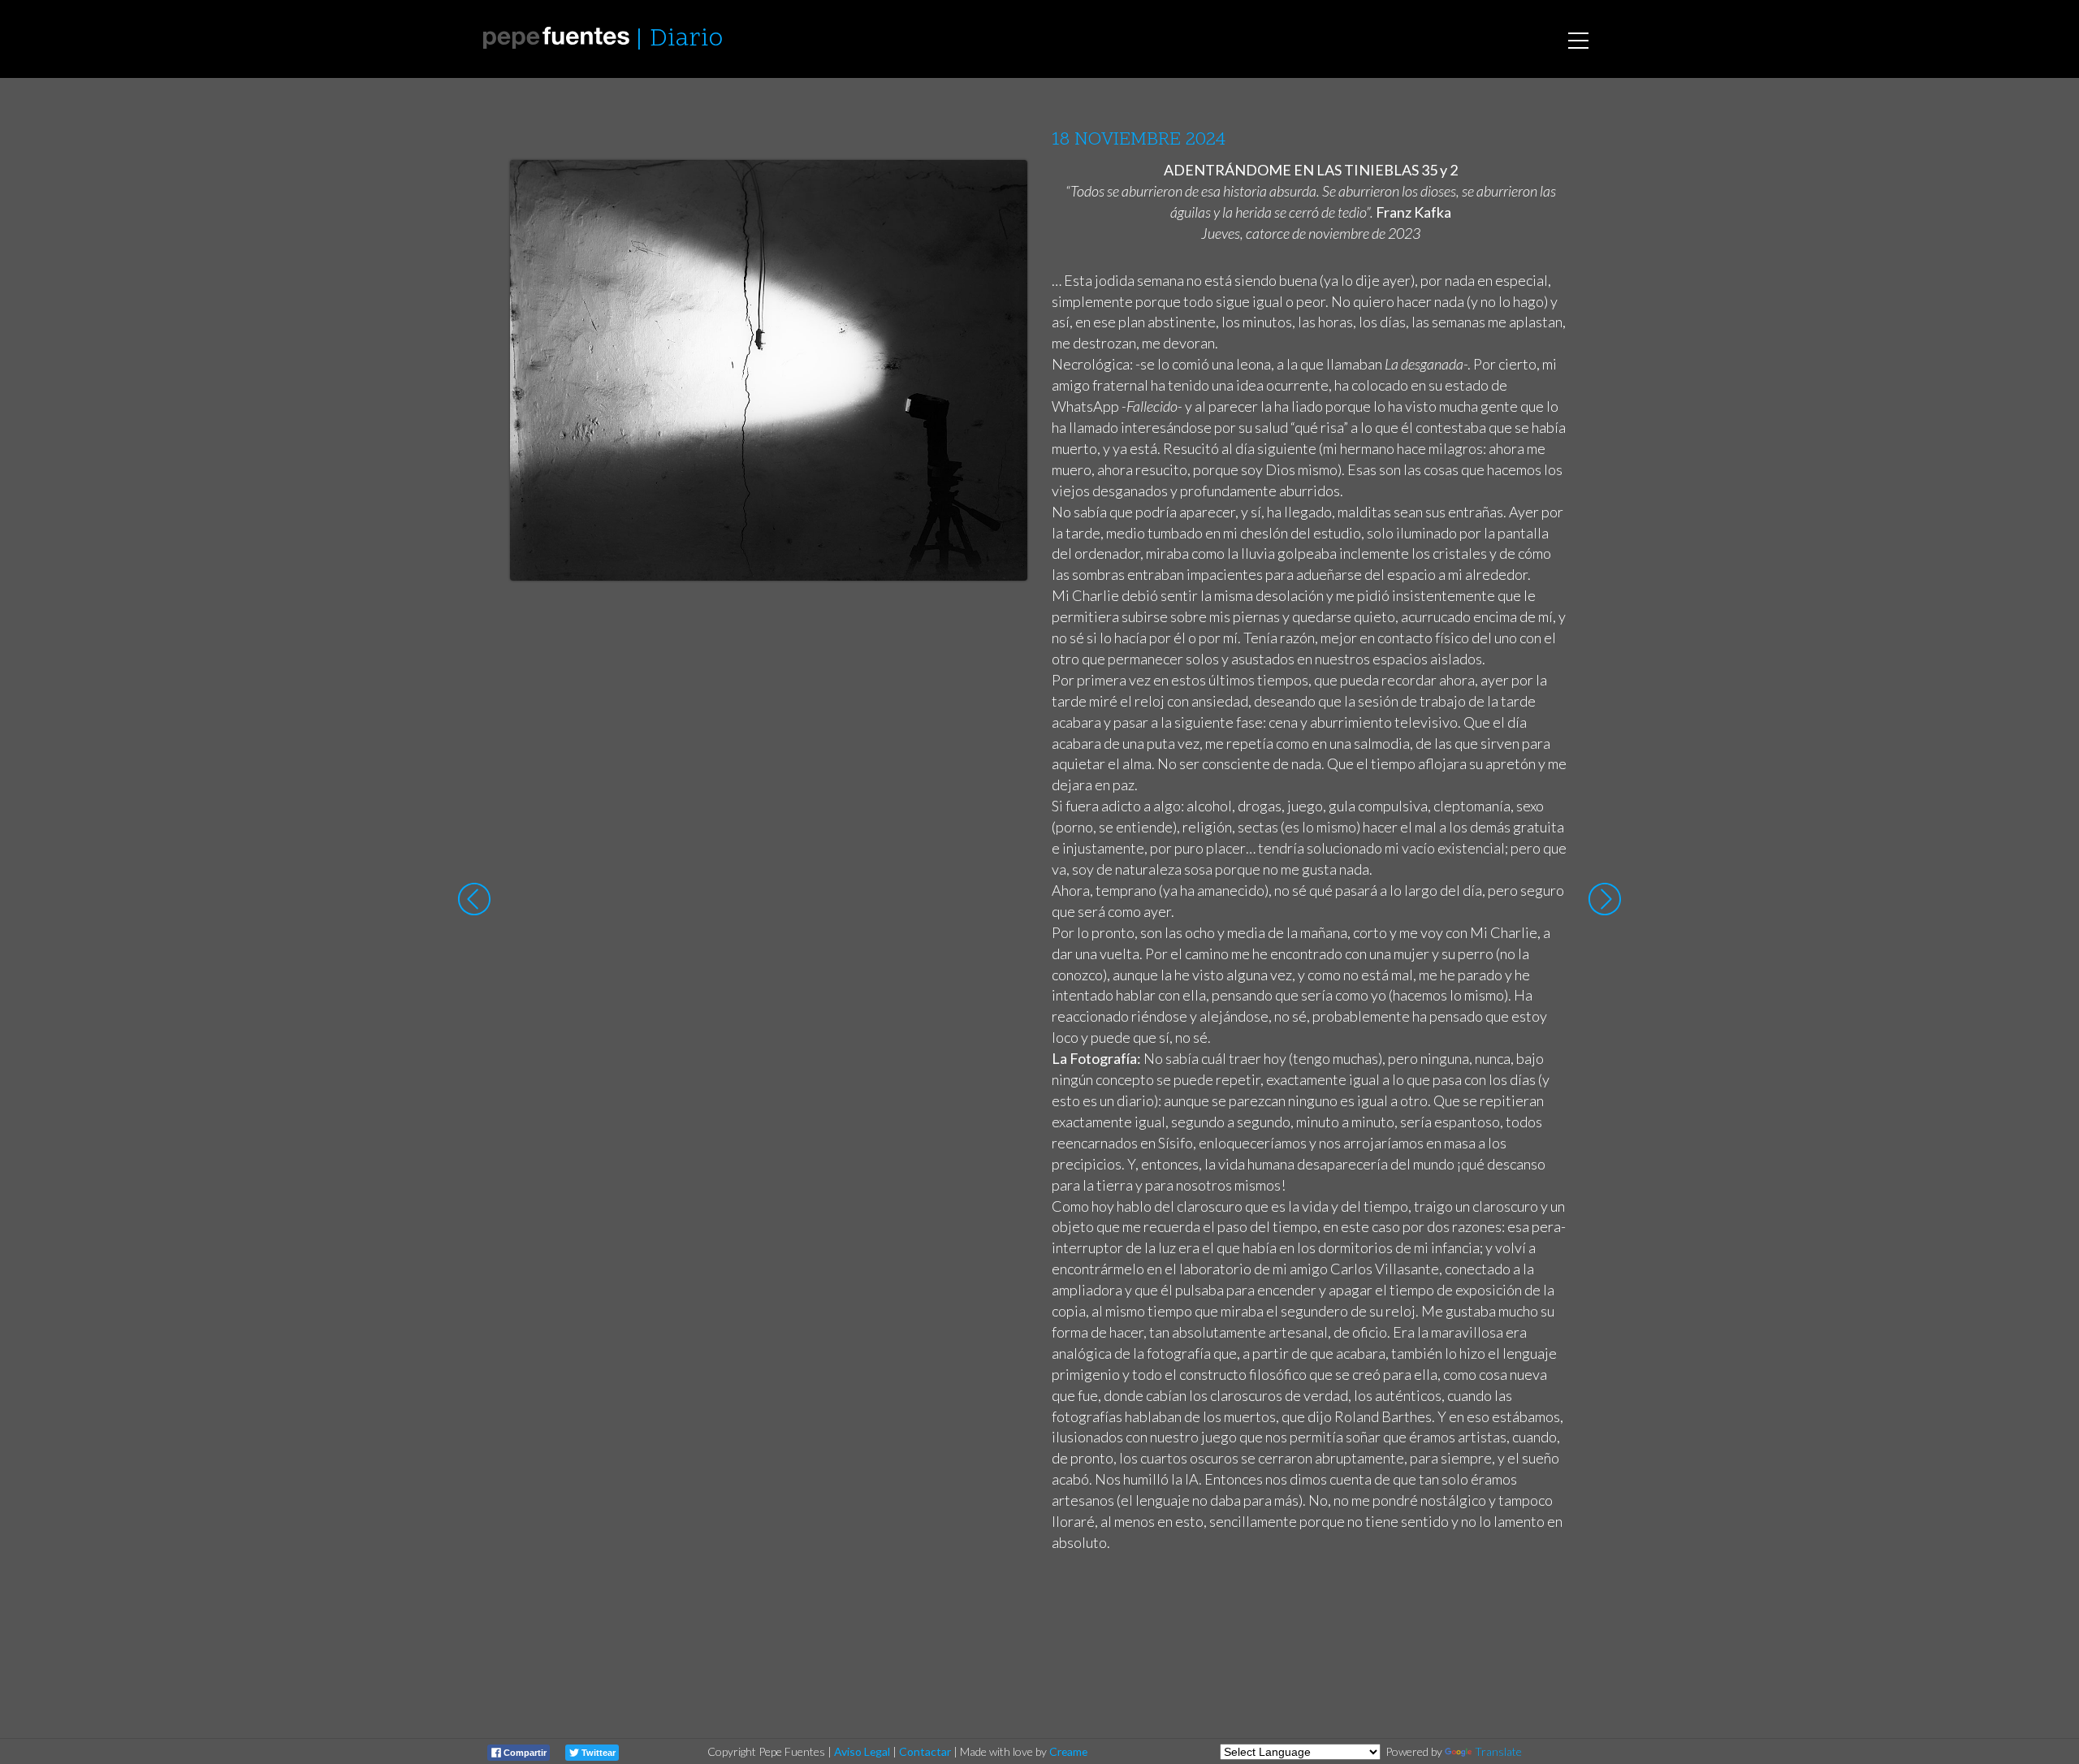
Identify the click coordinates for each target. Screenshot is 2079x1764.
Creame (1068, 1751)
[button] (1003, 188)
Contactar (925, 1751)
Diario (686, 39)
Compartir (524, 1753)
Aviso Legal (862, 1751)
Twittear (597, 1753)
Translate (1498, 1751)
